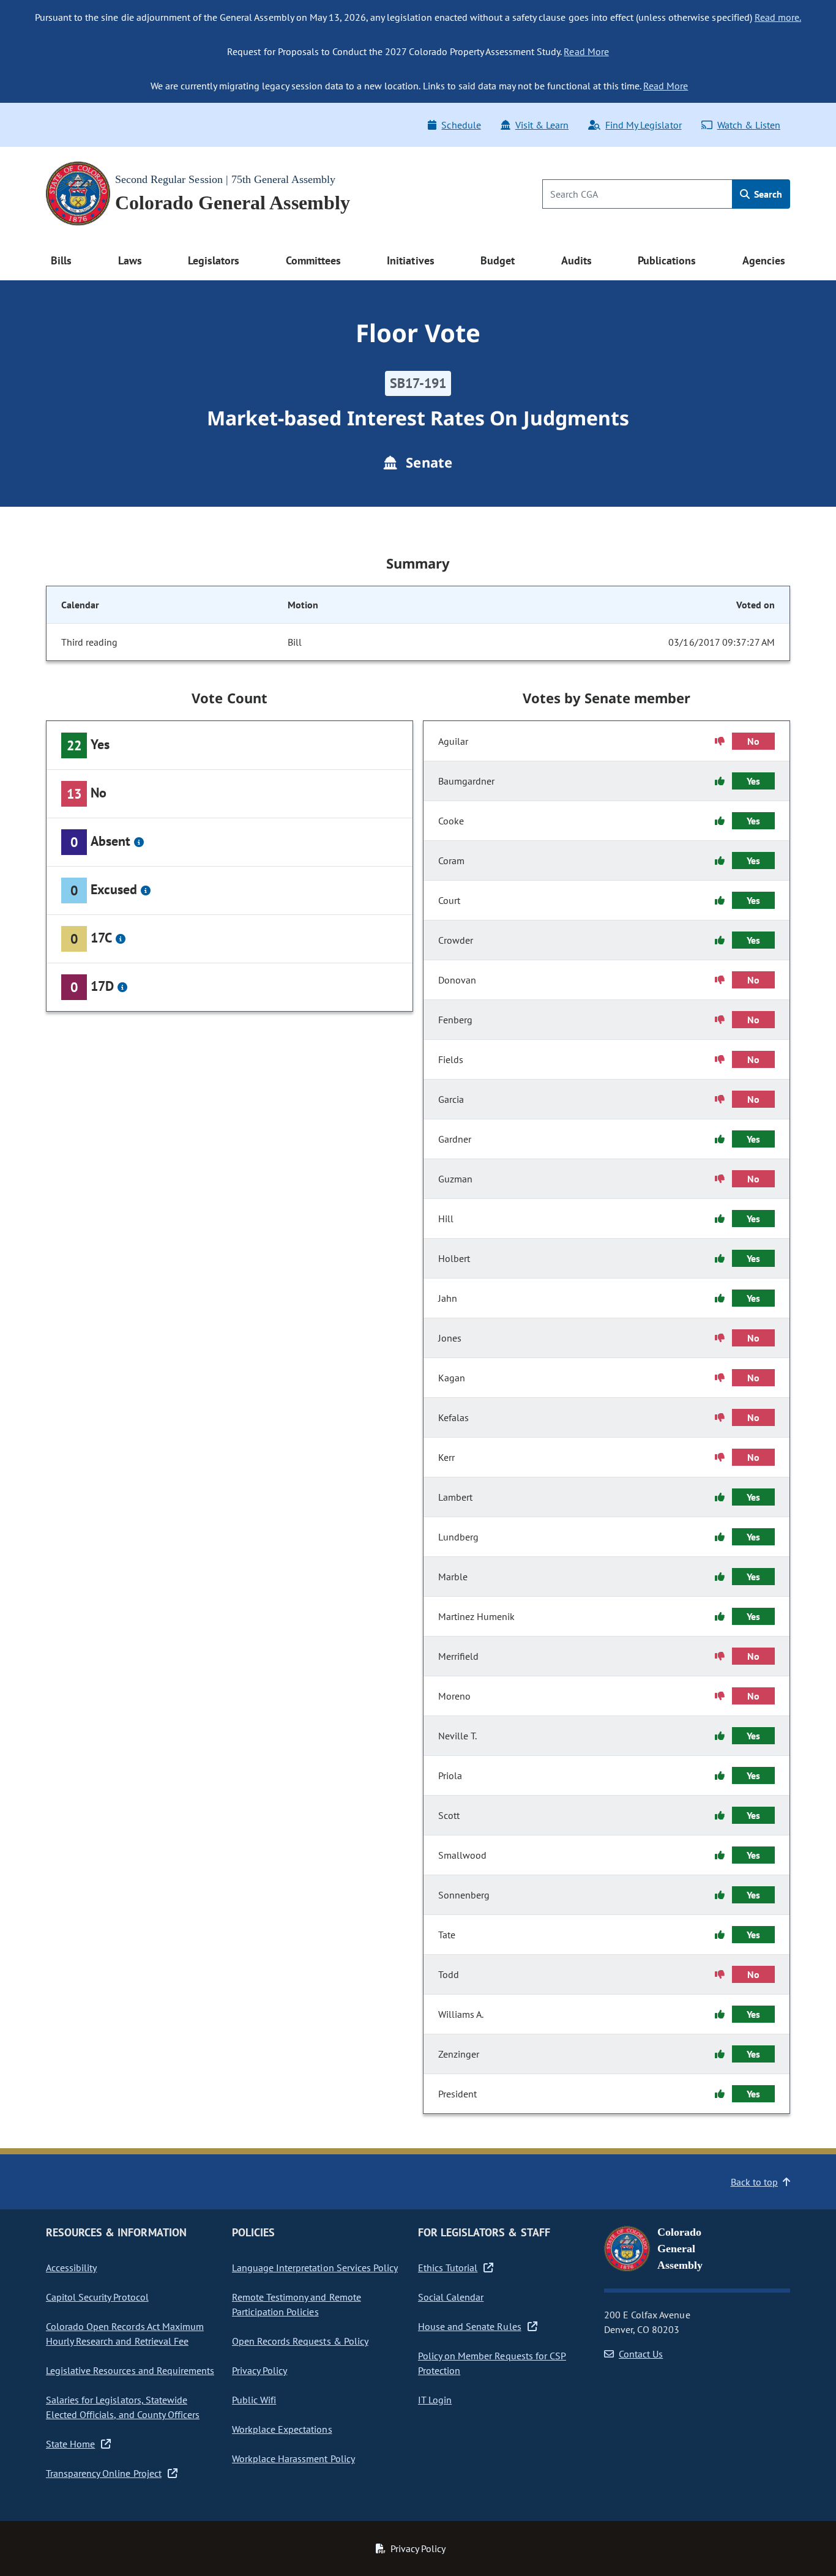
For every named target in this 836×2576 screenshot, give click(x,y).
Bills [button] (61, 260)
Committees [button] (313, 260)
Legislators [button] (214, 260)
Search (767, 194)
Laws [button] (130, 260)
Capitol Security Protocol (97, 2297)
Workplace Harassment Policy (293, 2458)
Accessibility (71, 2268)
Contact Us (641, 2354)
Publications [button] (667, 260)
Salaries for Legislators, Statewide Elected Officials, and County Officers (123, 2407)
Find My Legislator (643, 125)
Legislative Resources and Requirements (130, 2370)
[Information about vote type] (139, 842)
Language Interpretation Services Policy (315, 2268)
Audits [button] (577, 260)
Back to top (754, 2182)
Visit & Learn (542, 125)
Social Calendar (451, 2297)
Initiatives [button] (410, 260)
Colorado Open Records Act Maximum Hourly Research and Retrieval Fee (125, 2334)
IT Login (435, 2400)
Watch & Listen (749, 125)
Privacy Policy (259, 2370)
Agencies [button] (764, 260)
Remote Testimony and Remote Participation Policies (297, 2304)
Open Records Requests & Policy (300, 2341)
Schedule (461, 125)
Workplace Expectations (282, 2429)
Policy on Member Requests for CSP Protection (492, 2363)
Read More (586, 51)
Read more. (778, 17)
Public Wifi (254, 2400)
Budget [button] (498, 260)
